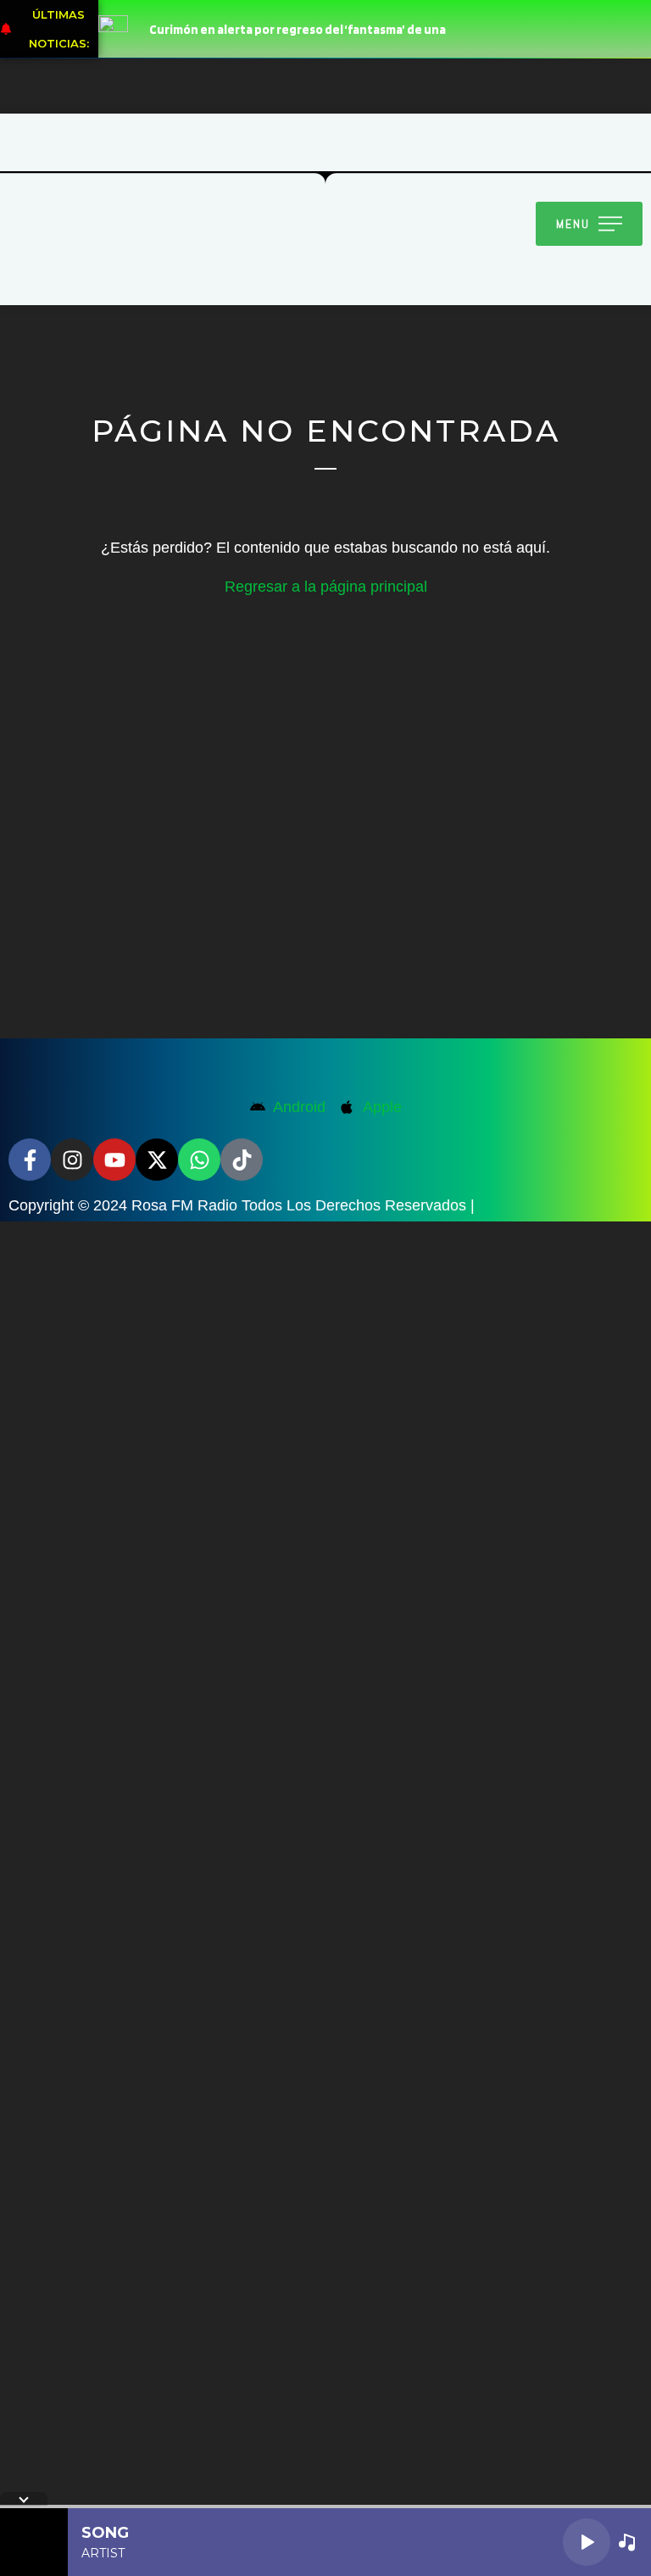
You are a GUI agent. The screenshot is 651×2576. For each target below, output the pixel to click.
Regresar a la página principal (326, 587)
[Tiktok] (242, 1160)
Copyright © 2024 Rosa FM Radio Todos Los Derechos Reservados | (242, 1205)
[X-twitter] (157, 1160)
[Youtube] (114, 1160)
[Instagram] (72, 1160)
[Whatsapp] (199, 1160)
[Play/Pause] (587, 2542)
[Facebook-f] (30, 1160)
